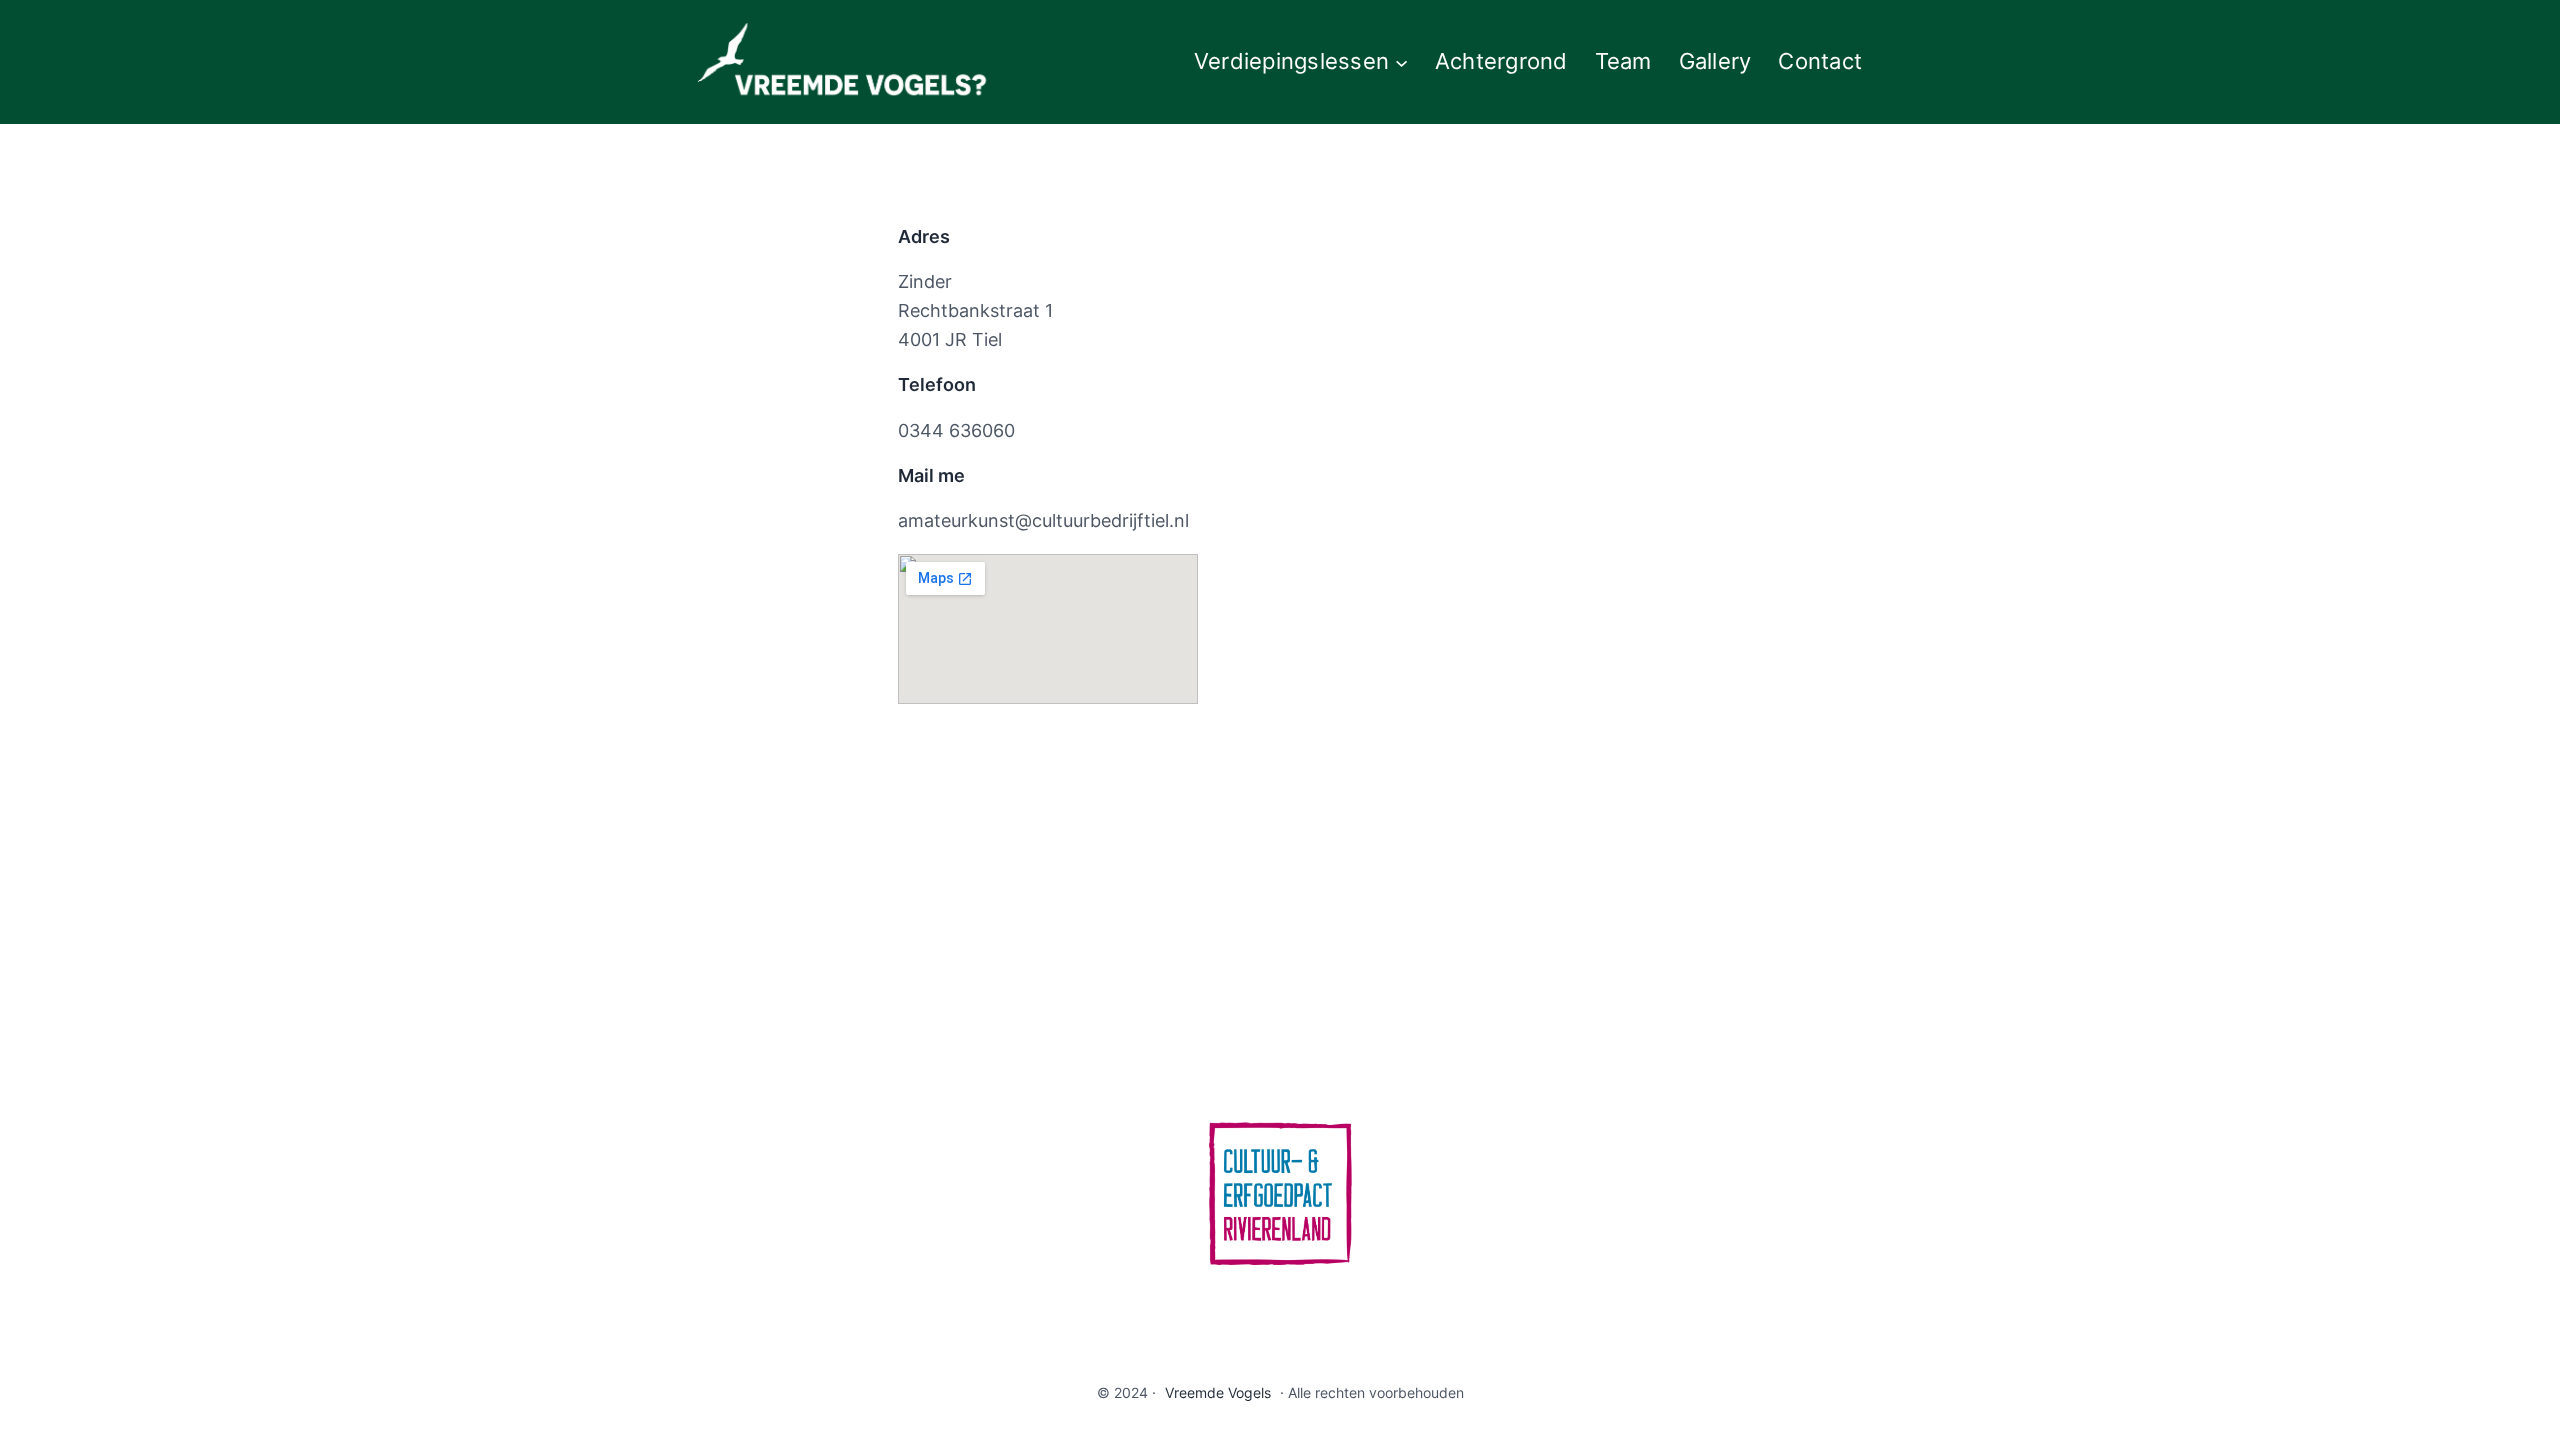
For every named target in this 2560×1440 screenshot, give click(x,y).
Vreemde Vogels (1218, 1392)
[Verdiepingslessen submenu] (1401, 61)
